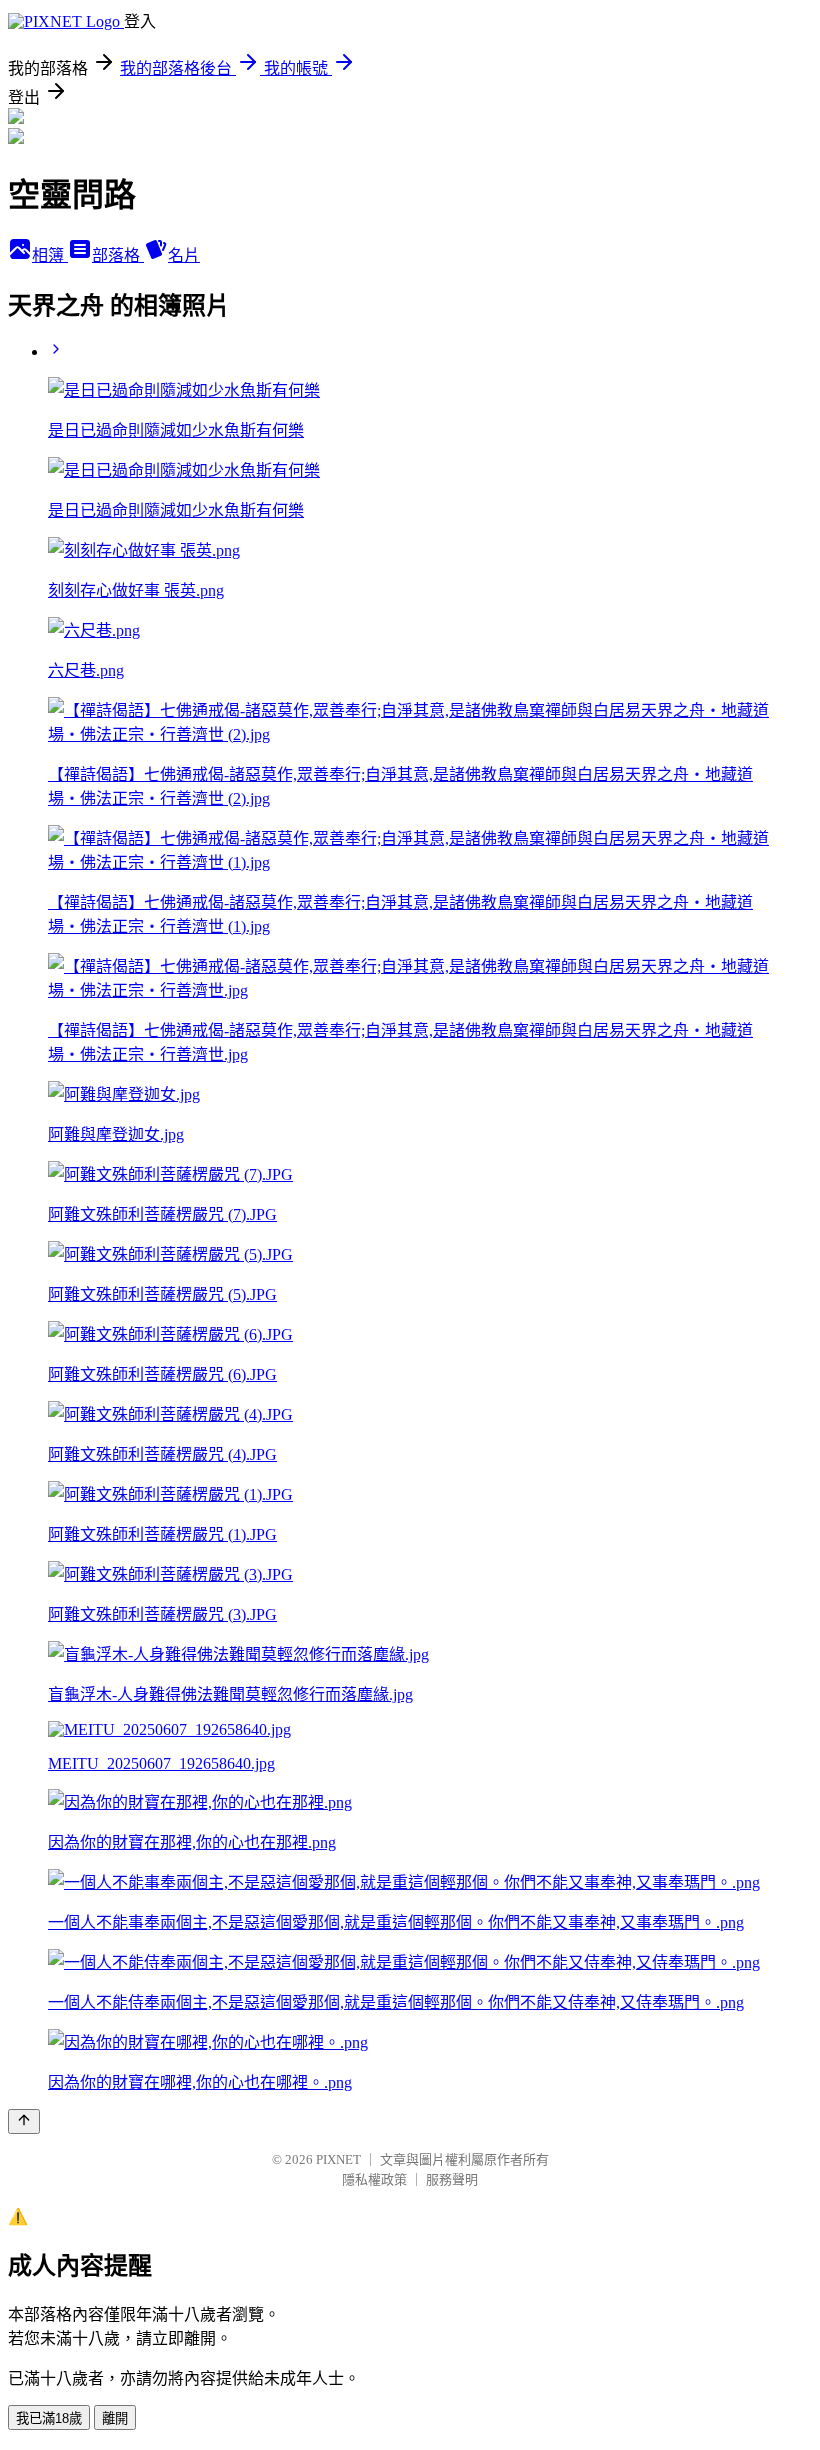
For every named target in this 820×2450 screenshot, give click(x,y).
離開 (115, 2418)
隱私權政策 (374, 2179)
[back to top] (24, 2121)
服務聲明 (452, 2179)
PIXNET (338, 2159)
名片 (184, 255)
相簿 (50, 255)
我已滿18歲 (49, 2418)
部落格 (118, 255)
